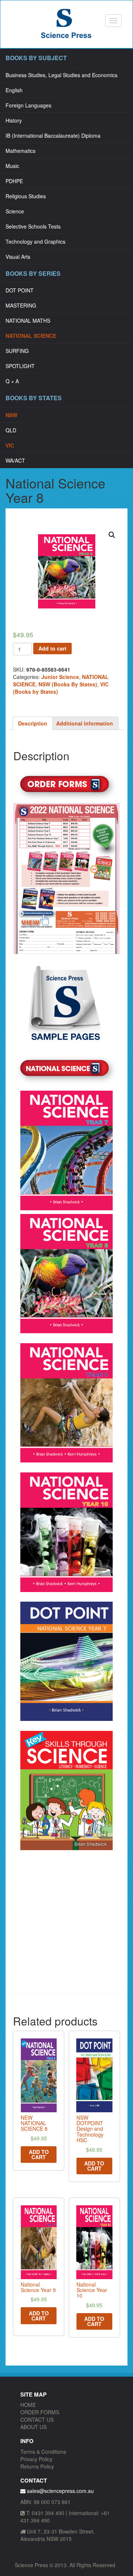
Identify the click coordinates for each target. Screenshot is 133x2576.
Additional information (85, 723)
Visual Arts (18, 257)
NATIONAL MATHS (28, 320)
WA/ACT (15, 460)
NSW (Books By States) (68, 684)
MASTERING (21, 305)
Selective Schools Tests (33, 226)
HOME (28, 2405)
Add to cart (52, 648)
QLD (11, 430)
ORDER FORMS (40, 2412)
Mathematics (21, 151)
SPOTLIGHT (20, 366)
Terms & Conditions (43, 2452)
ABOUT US (33, 2427)
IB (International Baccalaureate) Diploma (53, 136)
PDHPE (14, 181)
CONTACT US (37, 2419)
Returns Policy (37, 2466)
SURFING (17, 351)
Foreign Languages (28, 105)
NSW (11, 415)
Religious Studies (26, 196)
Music (12, 166)
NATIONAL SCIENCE (31, 336)
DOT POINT (20, 290)
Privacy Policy (36, 2459)
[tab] (33, 723)
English (14, 90)
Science (15, 211)
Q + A (12, 381)
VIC (10, 445)
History (14, 120)
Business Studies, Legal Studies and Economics (62, 75)
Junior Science (60, 677)
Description (33, 723)
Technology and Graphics (35, 241)
